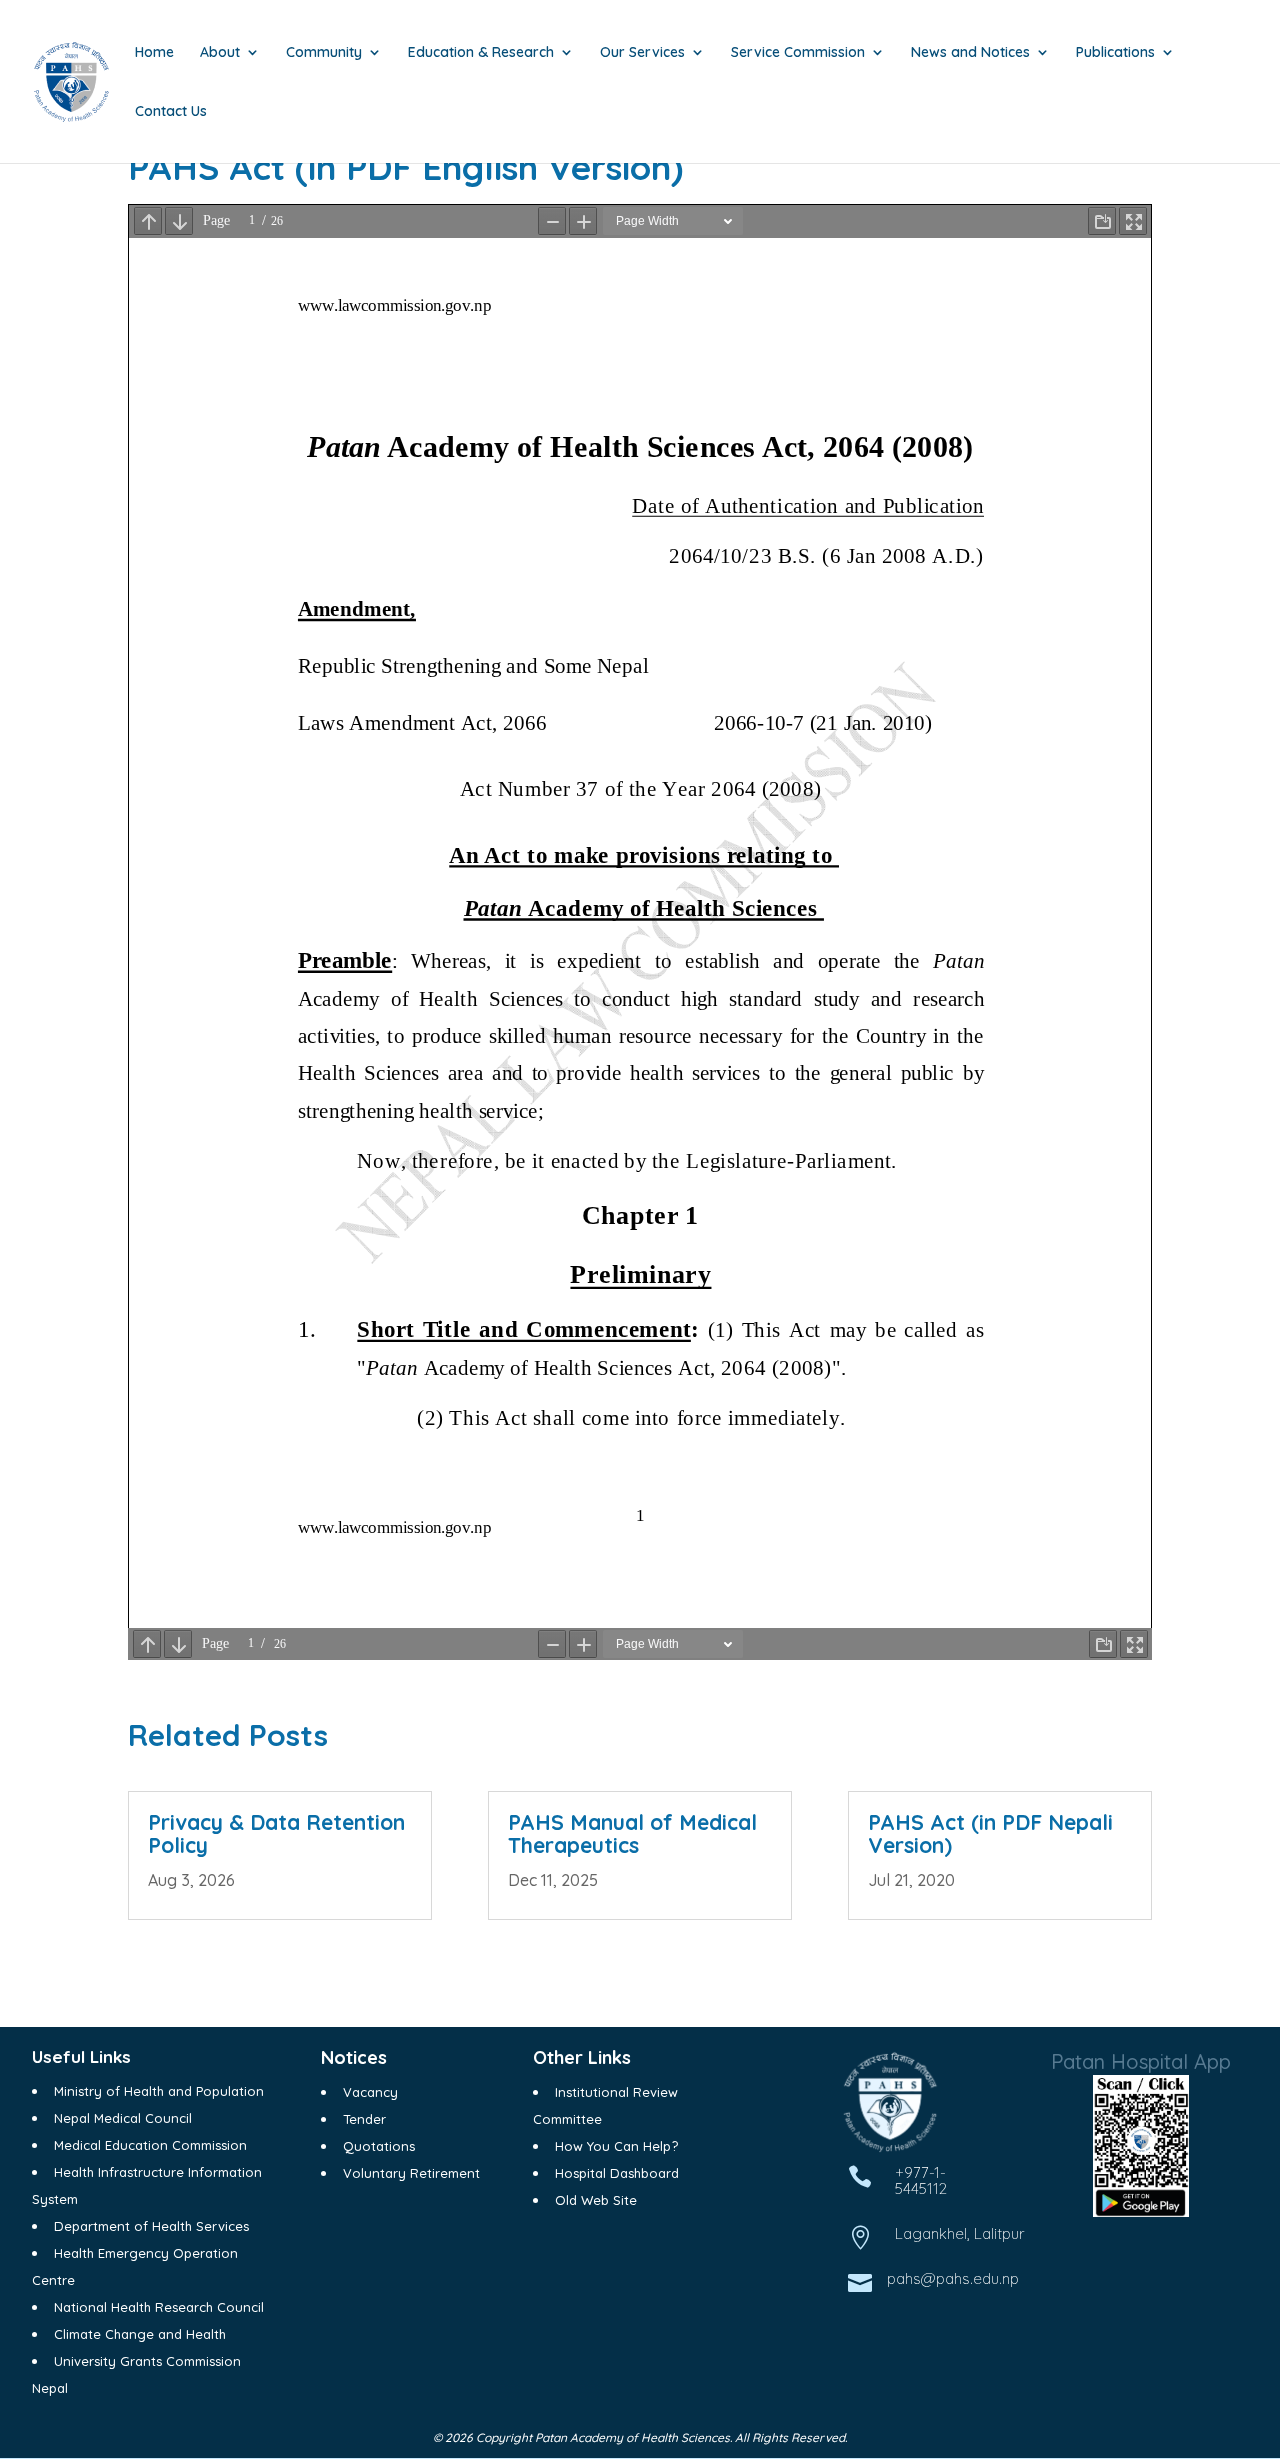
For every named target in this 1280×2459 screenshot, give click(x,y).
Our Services (642, 53)
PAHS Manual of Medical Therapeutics (632, 1833)
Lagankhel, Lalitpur (959, 2233)
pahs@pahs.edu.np (953, 2278)
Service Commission (798, 53)
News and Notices (970, 53)
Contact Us (171, 112)
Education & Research (481, 53)
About (220, 53)
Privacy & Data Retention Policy (276, 1833)
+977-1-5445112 (921, 2181)
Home (154, 53)
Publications (1115, 53)
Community (324, 53)
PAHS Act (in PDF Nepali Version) (990, 1833)
